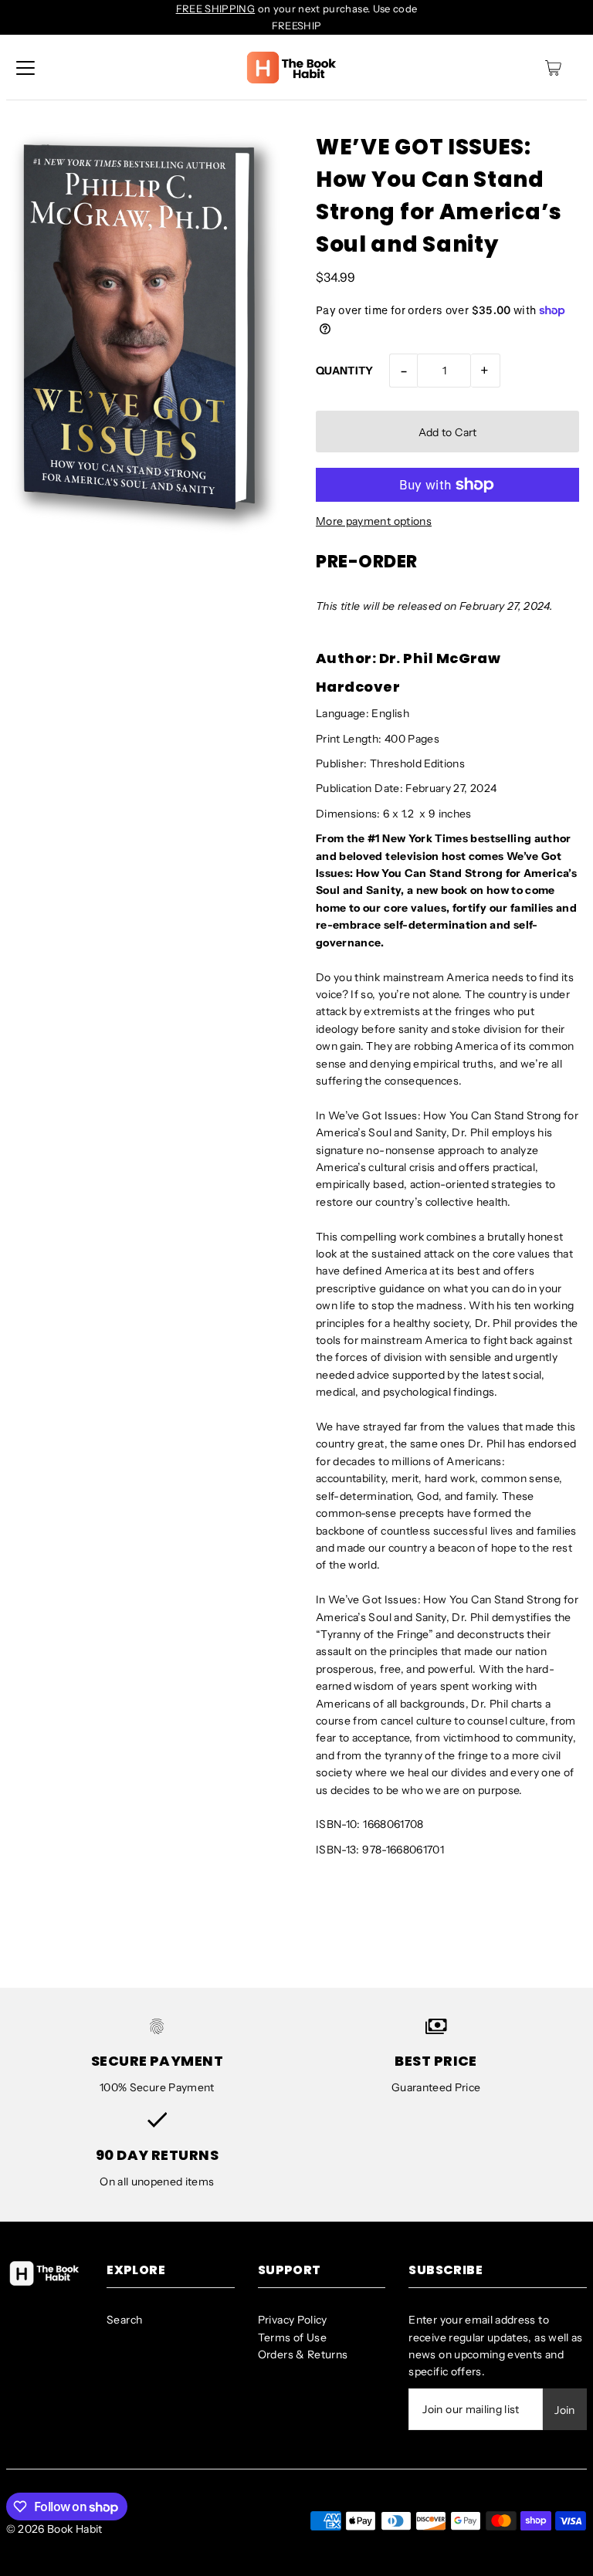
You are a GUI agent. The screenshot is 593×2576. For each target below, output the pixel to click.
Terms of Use (292, 2337)
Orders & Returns (303, 2354)
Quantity (345, 371)
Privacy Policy (293, 2320)
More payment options (374, 521)
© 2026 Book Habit (54, 2529)
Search (124, 2320)
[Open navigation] (25, 68)
